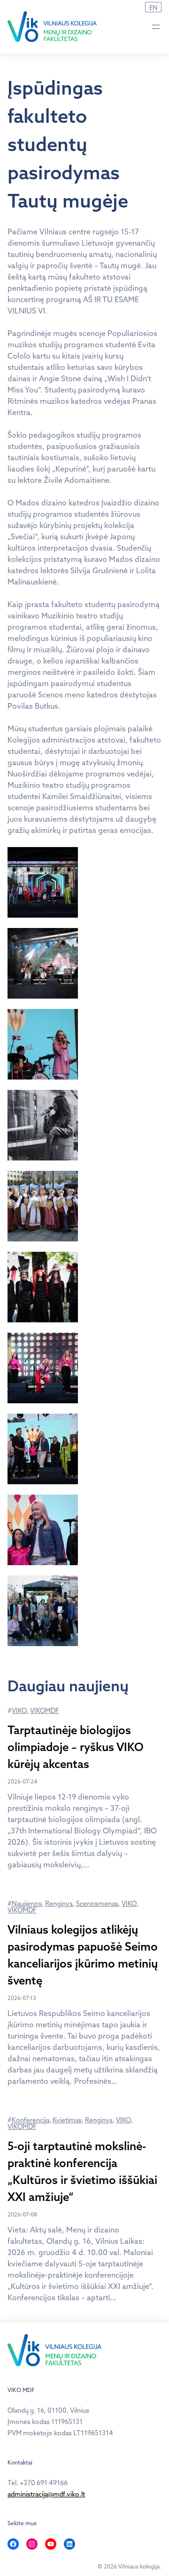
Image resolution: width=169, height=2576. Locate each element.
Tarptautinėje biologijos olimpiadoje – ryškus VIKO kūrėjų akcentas (76, 1747)
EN (153, 8)
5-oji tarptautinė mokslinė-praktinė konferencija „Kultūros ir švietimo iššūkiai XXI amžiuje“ (82, 2171)
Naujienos (27, 1904)
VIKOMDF (45, 1711)
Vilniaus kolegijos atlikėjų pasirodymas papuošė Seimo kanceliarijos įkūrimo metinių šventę (83, 1955)
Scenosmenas (97, 1904)
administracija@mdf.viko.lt (46, 2494)
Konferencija (31, 2120)
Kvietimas (67, 2120)
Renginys (59, 1904)
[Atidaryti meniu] (156, 27)
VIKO (19, 1711)
